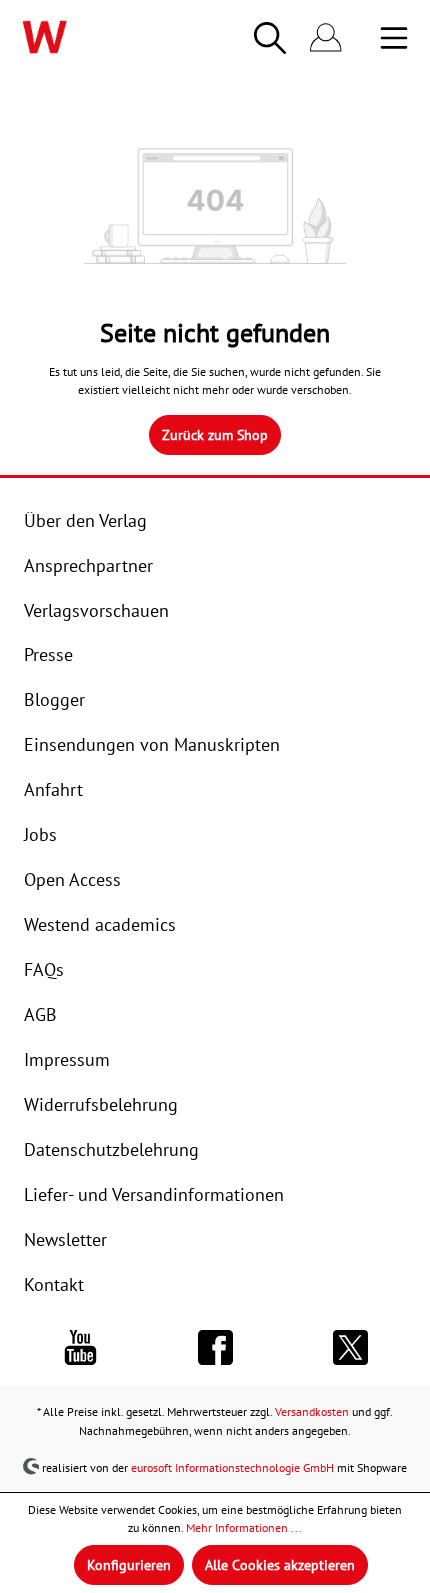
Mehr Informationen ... (244, 1527)
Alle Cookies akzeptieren (280, 1565)
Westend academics (100, 924)
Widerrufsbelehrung (101, 1104)
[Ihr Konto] (326, 38)
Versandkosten (312, 1411)
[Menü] (394, 38)
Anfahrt (53, 789)
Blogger (54, 699)
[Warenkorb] (366, 40)
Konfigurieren (129, 1565)
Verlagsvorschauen (96, 610)
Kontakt (54, 1284)
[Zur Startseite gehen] (88, 37)
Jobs (40, 834)
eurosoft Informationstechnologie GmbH (232, 1467)
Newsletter (65, 1239)
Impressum (67, 1059)
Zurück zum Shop (215, 435)
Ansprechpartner (88, 565)
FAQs (44, 969)
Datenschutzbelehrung (111, 1149)
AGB (40, 1014)
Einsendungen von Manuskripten (152, 744)
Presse (48, 654)
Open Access (72, 879)
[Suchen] (270, 38)
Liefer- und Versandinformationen (154, 1194)
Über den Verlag (85, 520)
